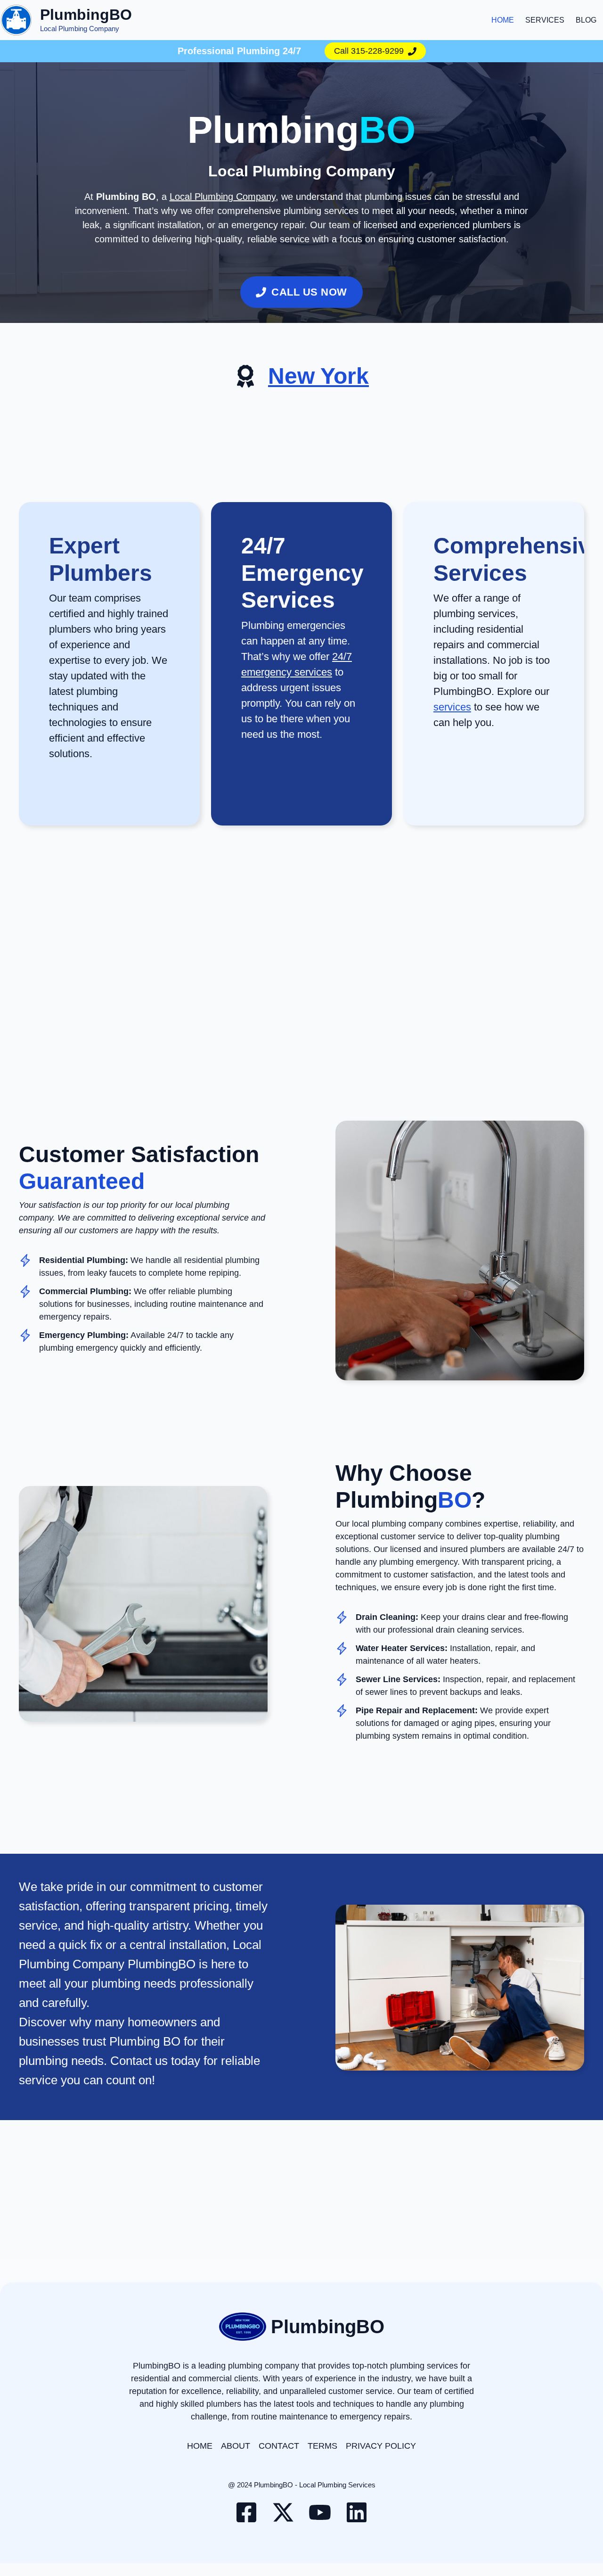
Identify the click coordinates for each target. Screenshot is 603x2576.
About (236, 2446)
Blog (586, 20)
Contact (279, 2446)
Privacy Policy (381, 2446)
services (452, 707)
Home (503, 20)
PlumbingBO (86, 15)
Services (545, 20)
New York (318, 376)
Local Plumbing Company (223, 197)
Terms (322, 2446)
